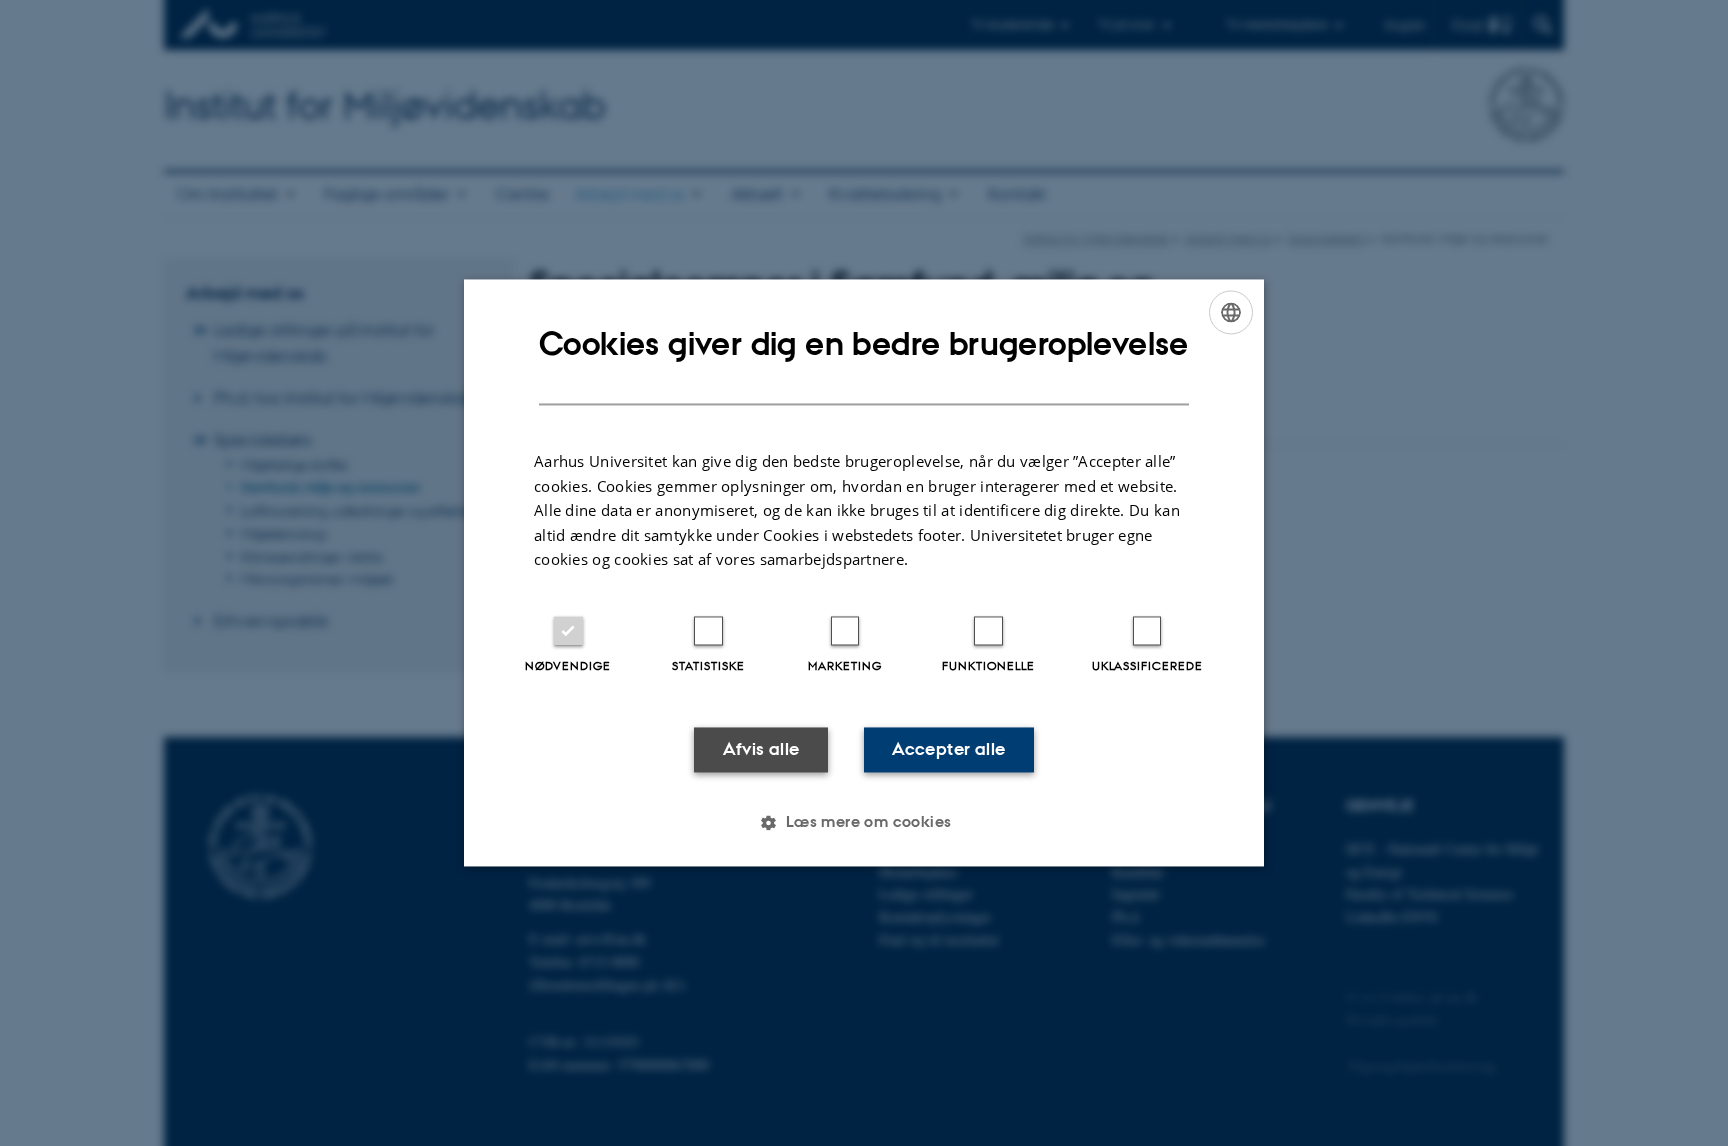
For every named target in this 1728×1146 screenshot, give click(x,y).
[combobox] (1231, 312)
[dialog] (864, 572)
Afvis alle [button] (761, 749)
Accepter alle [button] (948, 749)
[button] (863, 823)
